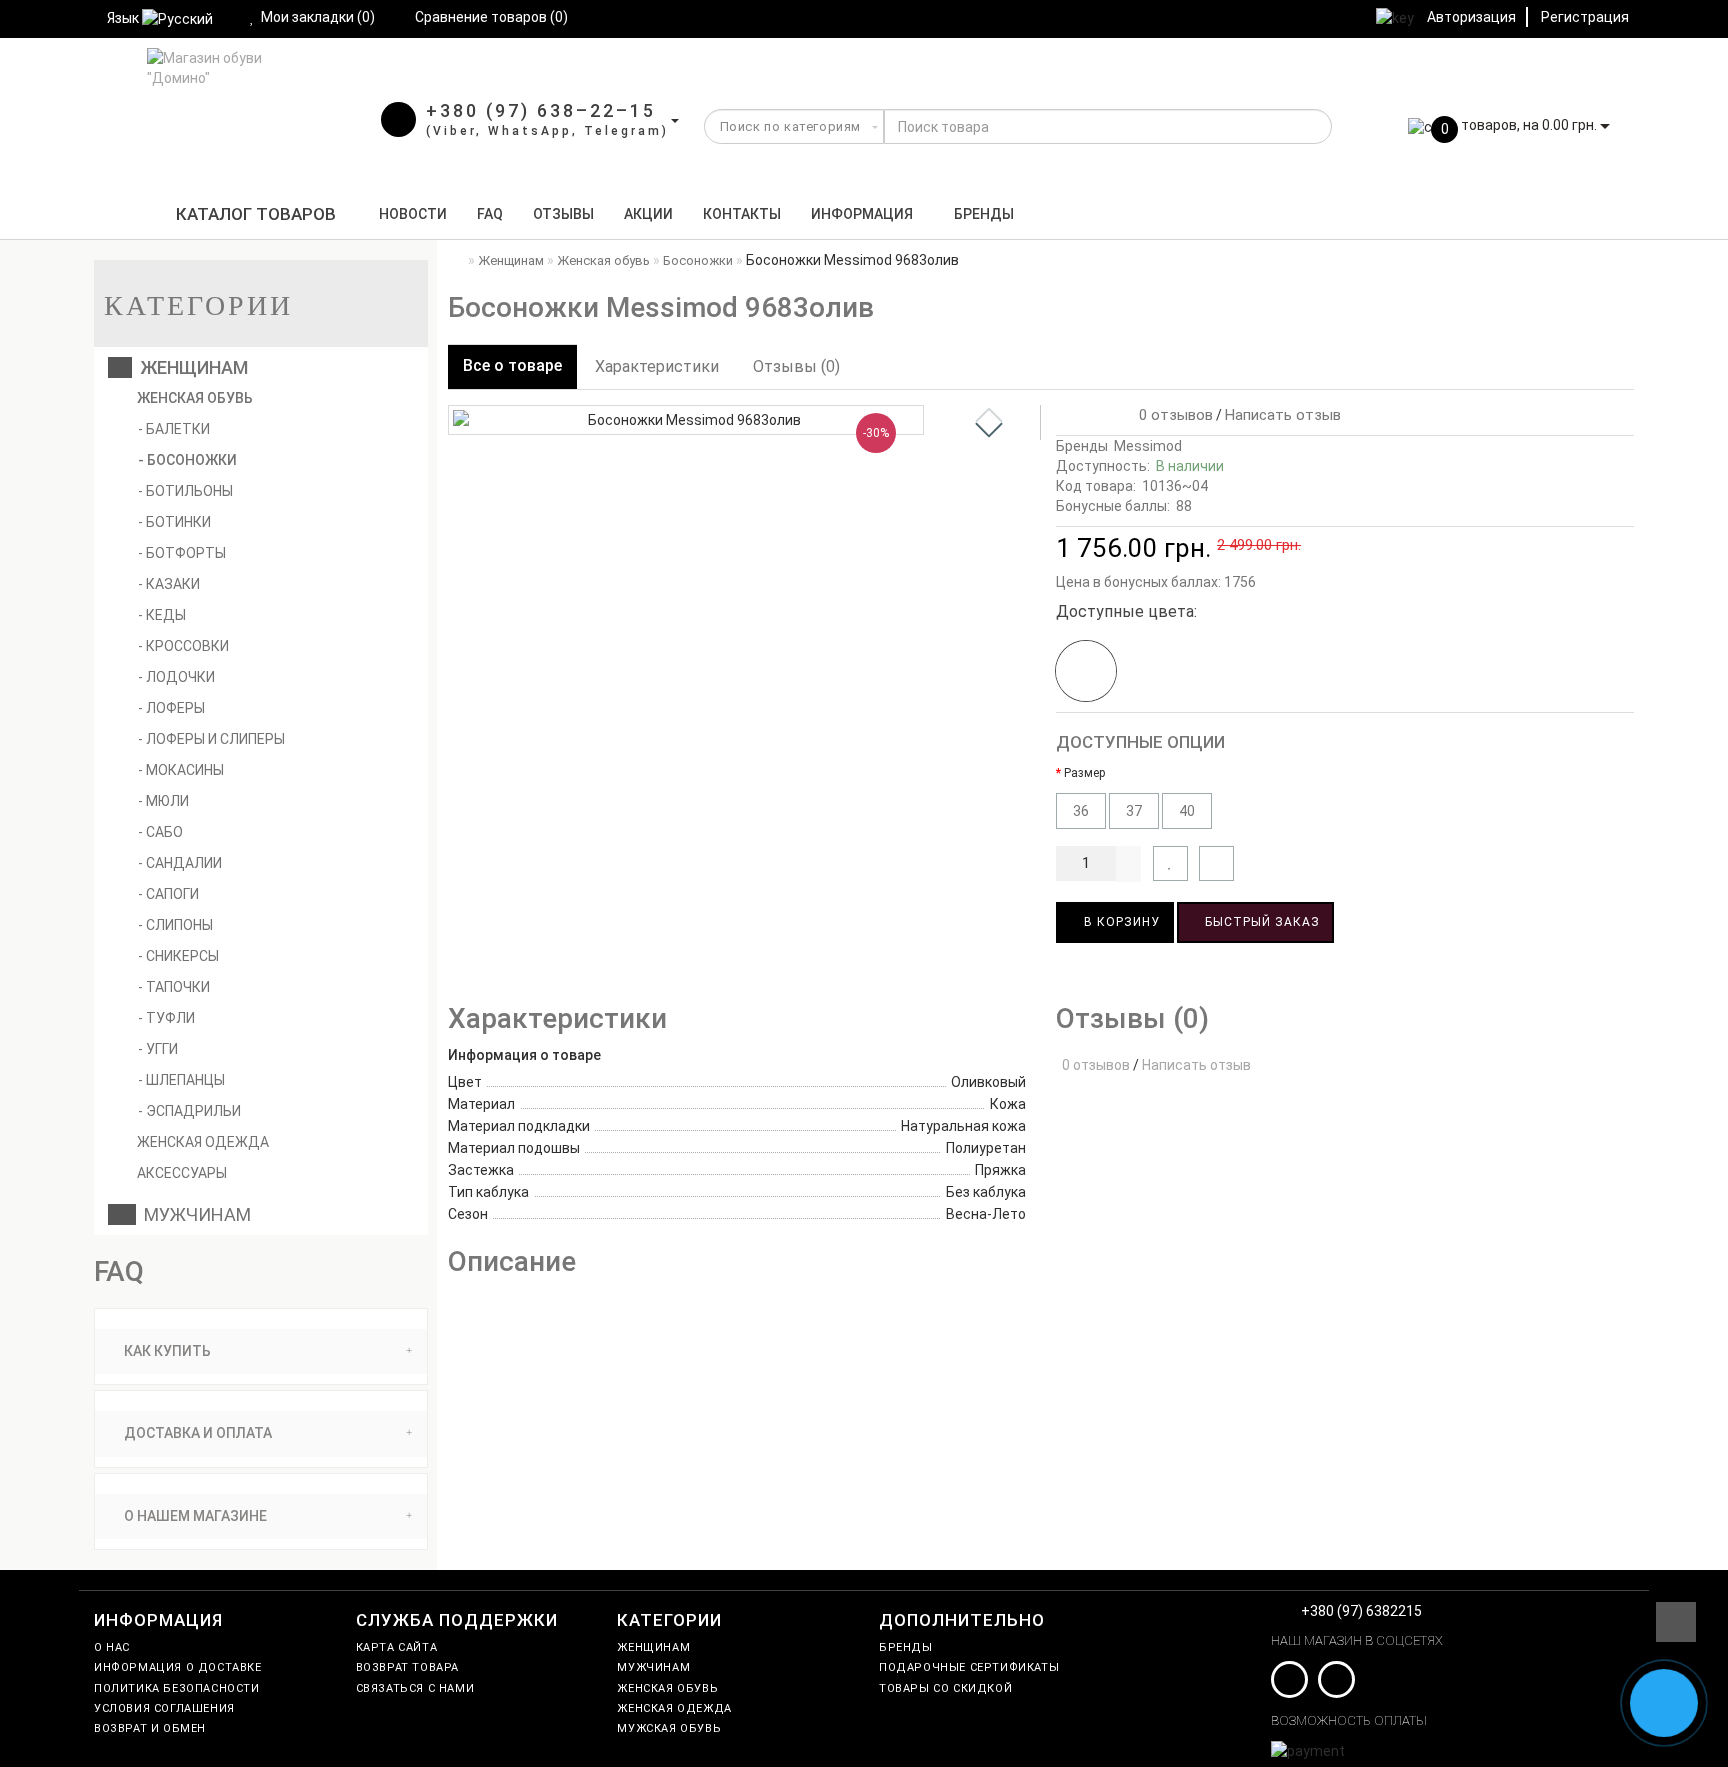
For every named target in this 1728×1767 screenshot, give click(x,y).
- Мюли (163, 801)
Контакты (742, 214)
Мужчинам (193, 1214)
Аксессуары (180, 1173)
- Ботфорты (182, 553)
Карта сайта (397, 1647)
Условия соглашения (164, 1708)
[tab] (261, 1351)
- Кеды (162, 615)
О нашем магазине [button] (194, 1516)
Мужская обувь (669, 1728)
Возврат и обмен (150, 1728)
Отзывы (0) (796, 366)
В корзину (1120, 922)
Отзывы (563, 214)
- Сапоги (168, 894)
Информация (862, 214)
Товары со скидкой (945, 1688)
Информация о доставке (178, 1667)
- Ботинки (174, 522)
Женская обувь (193, 398)
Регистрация (1585, 17)
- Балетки (174, 429)
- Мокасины (181, 770)
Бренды (984, 214)
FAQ (490, 214)
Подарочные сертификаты (969, 1667)
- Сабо (160, 832)
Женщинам (190, 367)
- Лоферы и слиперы (211, 739)
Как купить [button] (166, 1351)
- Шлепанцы (181, 1080)
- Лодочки (176, 677)
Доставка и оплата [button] (196, 1433)
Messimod (1148, 446)
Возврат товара (407, 1667)
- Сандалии (180, 863)
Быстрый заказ (1260, 922)
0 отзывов (1172, 415)
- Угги (158, 1049)
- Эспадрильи (189, 1111)
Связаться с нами (415, 1688)
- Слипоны (175, 925)
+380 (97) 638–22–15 (541, 110)
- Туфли (166, 1018)
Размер (1084, 773)
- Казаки (169, 584)
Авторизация (1471, 17)
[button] (989, 430)
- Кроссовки (183, 646)
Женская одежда (201, 1142)
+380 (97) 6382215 (1361, 1611)
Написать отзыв (1283, 415)
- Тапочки (174, 987)
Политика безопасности (177, 1688)
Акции (648, 214)
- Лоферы (171, 708)
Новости (413, 214)
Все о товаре (512, 365)
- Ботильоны (185, 491)
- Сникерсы (178, 956)
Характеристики (657, 366)
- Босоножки (187, 460)
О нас (112, 1647)
